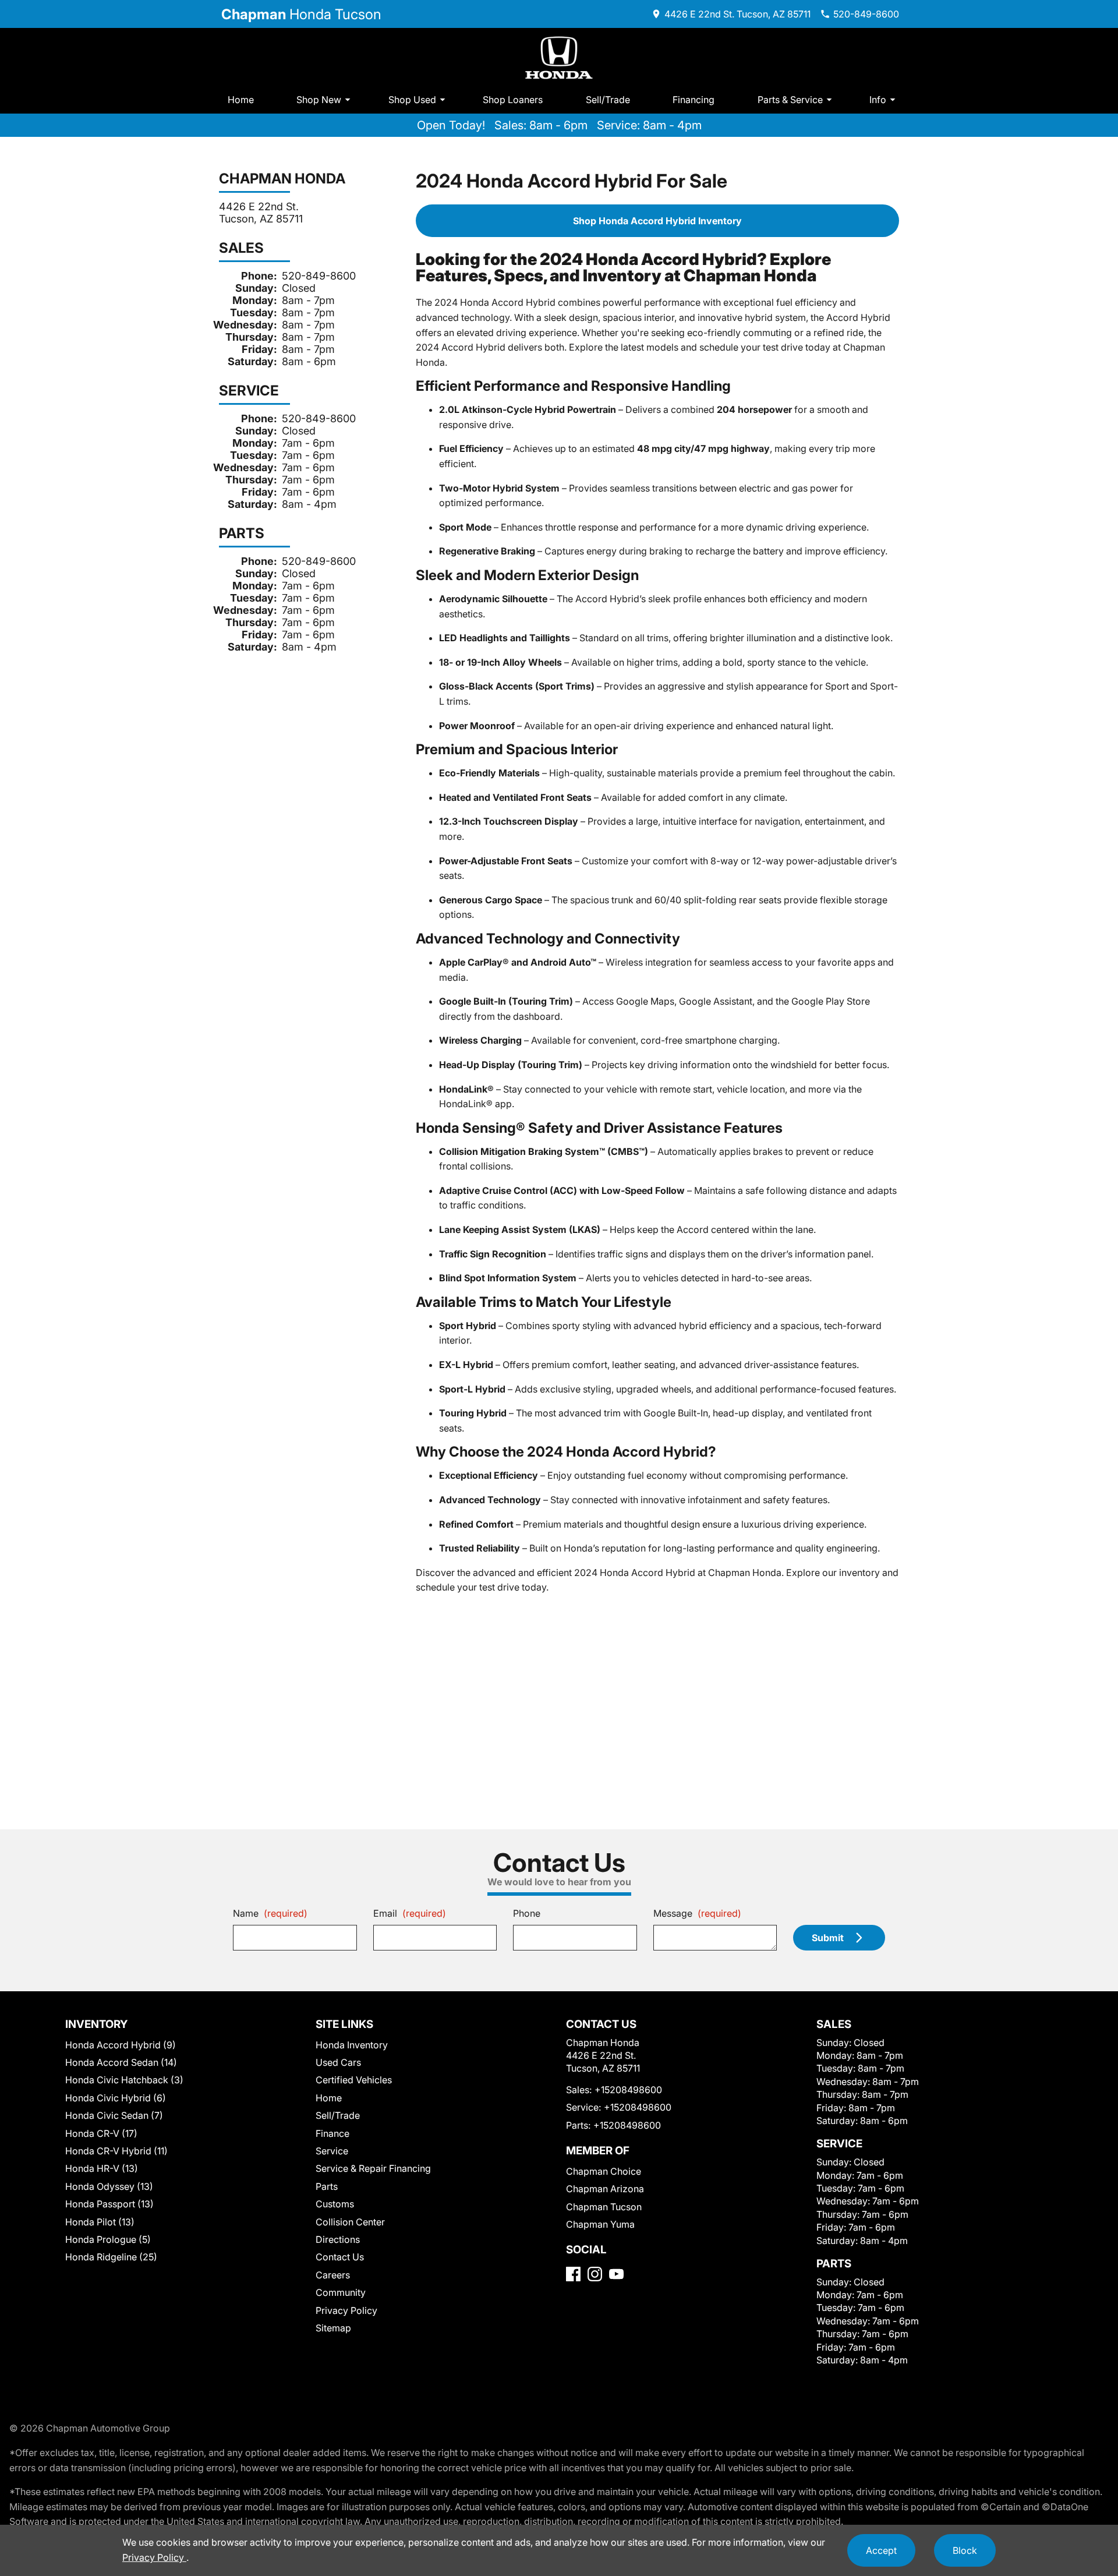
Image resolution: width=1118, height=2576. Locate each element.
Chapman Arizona (605, 2189)
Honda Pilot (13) (100, 2222)
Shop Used (412, 100)
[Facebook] (573, 2274)
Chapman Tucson (604, 2207)
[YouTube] (616, 2274)
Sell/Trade (608, 100)
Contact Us (340, 2257)
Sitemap (333, 2328)
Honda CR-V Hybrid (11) (116, 2151)
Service (332, 2151)
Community (341, 2292)
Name (270, 1913)
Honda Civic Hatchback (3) (124, 2080)
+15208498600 (628, 2090)
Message (697, 1913)
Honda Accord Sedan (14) (121, 2062)
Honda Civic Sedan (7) (114, 2115)
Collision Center (350, 2222)
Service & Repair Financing (373, 2168)
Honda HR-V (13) (102, 2168)
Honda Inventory (352, 2045)
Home (241, 100)
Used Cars (338, 2062)
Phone (527, 1913)
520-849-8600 (319, 276)
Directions (338, 2239)
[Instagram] (595, 2274)
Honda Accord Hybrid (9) (121, 2045)
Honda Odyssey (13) (109, 2186)
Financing (694, 100)
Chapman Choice (604, 2171)
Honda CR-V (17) (101, 2133)
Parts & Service (790, 100)
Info (878, 100)
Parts (327, 2186)
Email (410, 1913)
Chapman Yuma (600, 2224)
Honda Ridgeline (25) (111, 2257)
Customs (335, 2204)
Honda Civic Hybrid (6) (116, 2098)
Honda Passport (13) (109, 2204)
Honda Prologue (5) (108, 2239)
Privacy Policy (346, 2310)
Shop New (319, 100)
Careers (333, 2275)
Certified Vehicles (354, 2080)
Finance (332, 2133)
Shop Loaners (513, 100)
